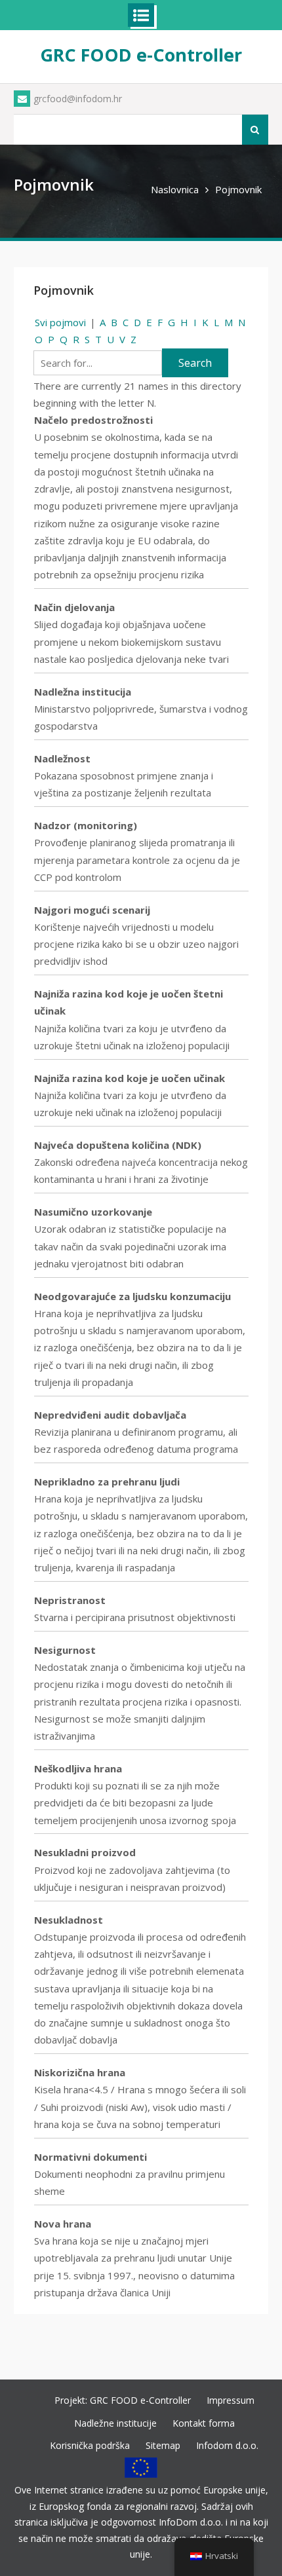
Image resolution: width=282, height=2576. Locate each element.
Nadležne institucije (115, 2423)
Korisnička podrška (90, 2445)
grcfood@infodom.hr (78, 99)
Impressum (231, 2400)
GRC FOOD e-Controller (141, 55)
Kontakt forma (204, 2423)
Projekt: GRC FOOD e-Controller (123, 2400)
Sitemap (163, 2445)
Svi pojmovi (60, 322)
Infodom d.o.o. (227, 2445)
